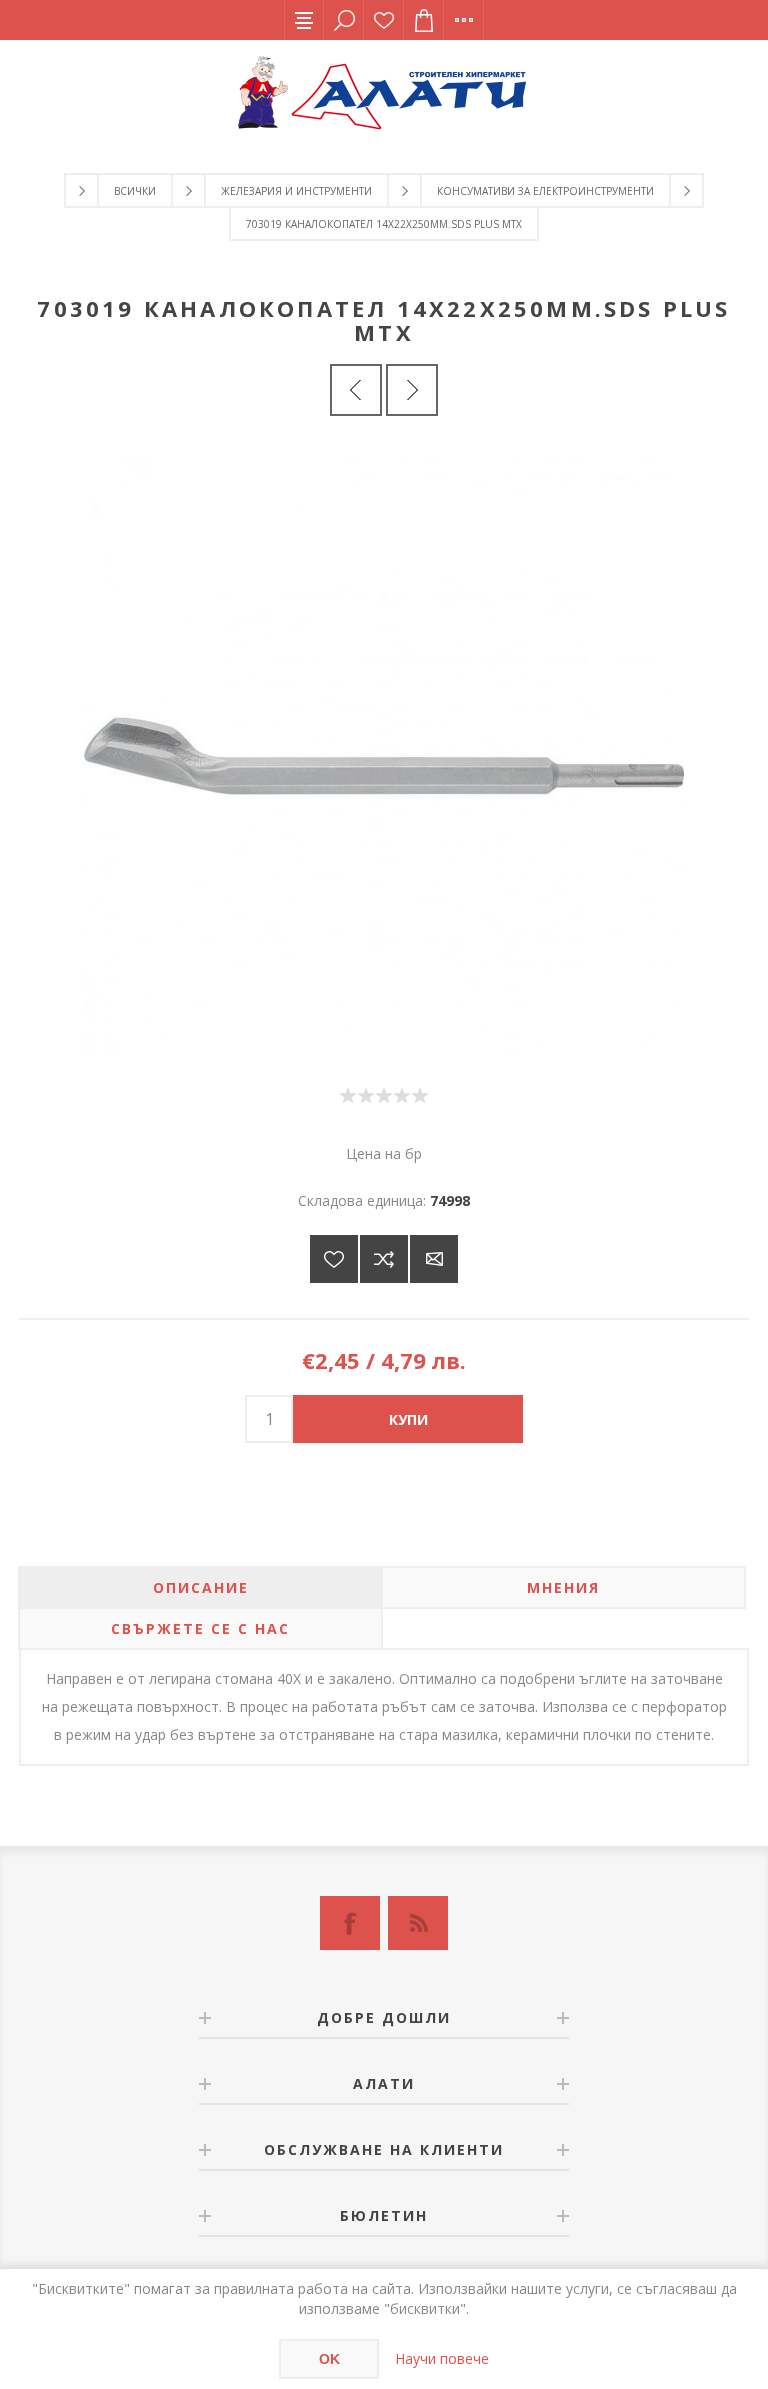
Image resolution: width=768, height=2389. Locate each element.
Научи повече (442, 2358)
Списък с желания (384, 20)
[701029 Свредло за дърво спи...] (356, 390)
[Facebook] (350, 1923)
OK (329, 2359)
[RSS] (418, 1923)
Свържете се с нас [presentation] (200, 1628)
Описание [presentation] (201, 1587)
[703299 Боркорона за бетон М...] (412, 390)
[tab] (200, 1587)
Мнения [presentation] (563, 1587)
